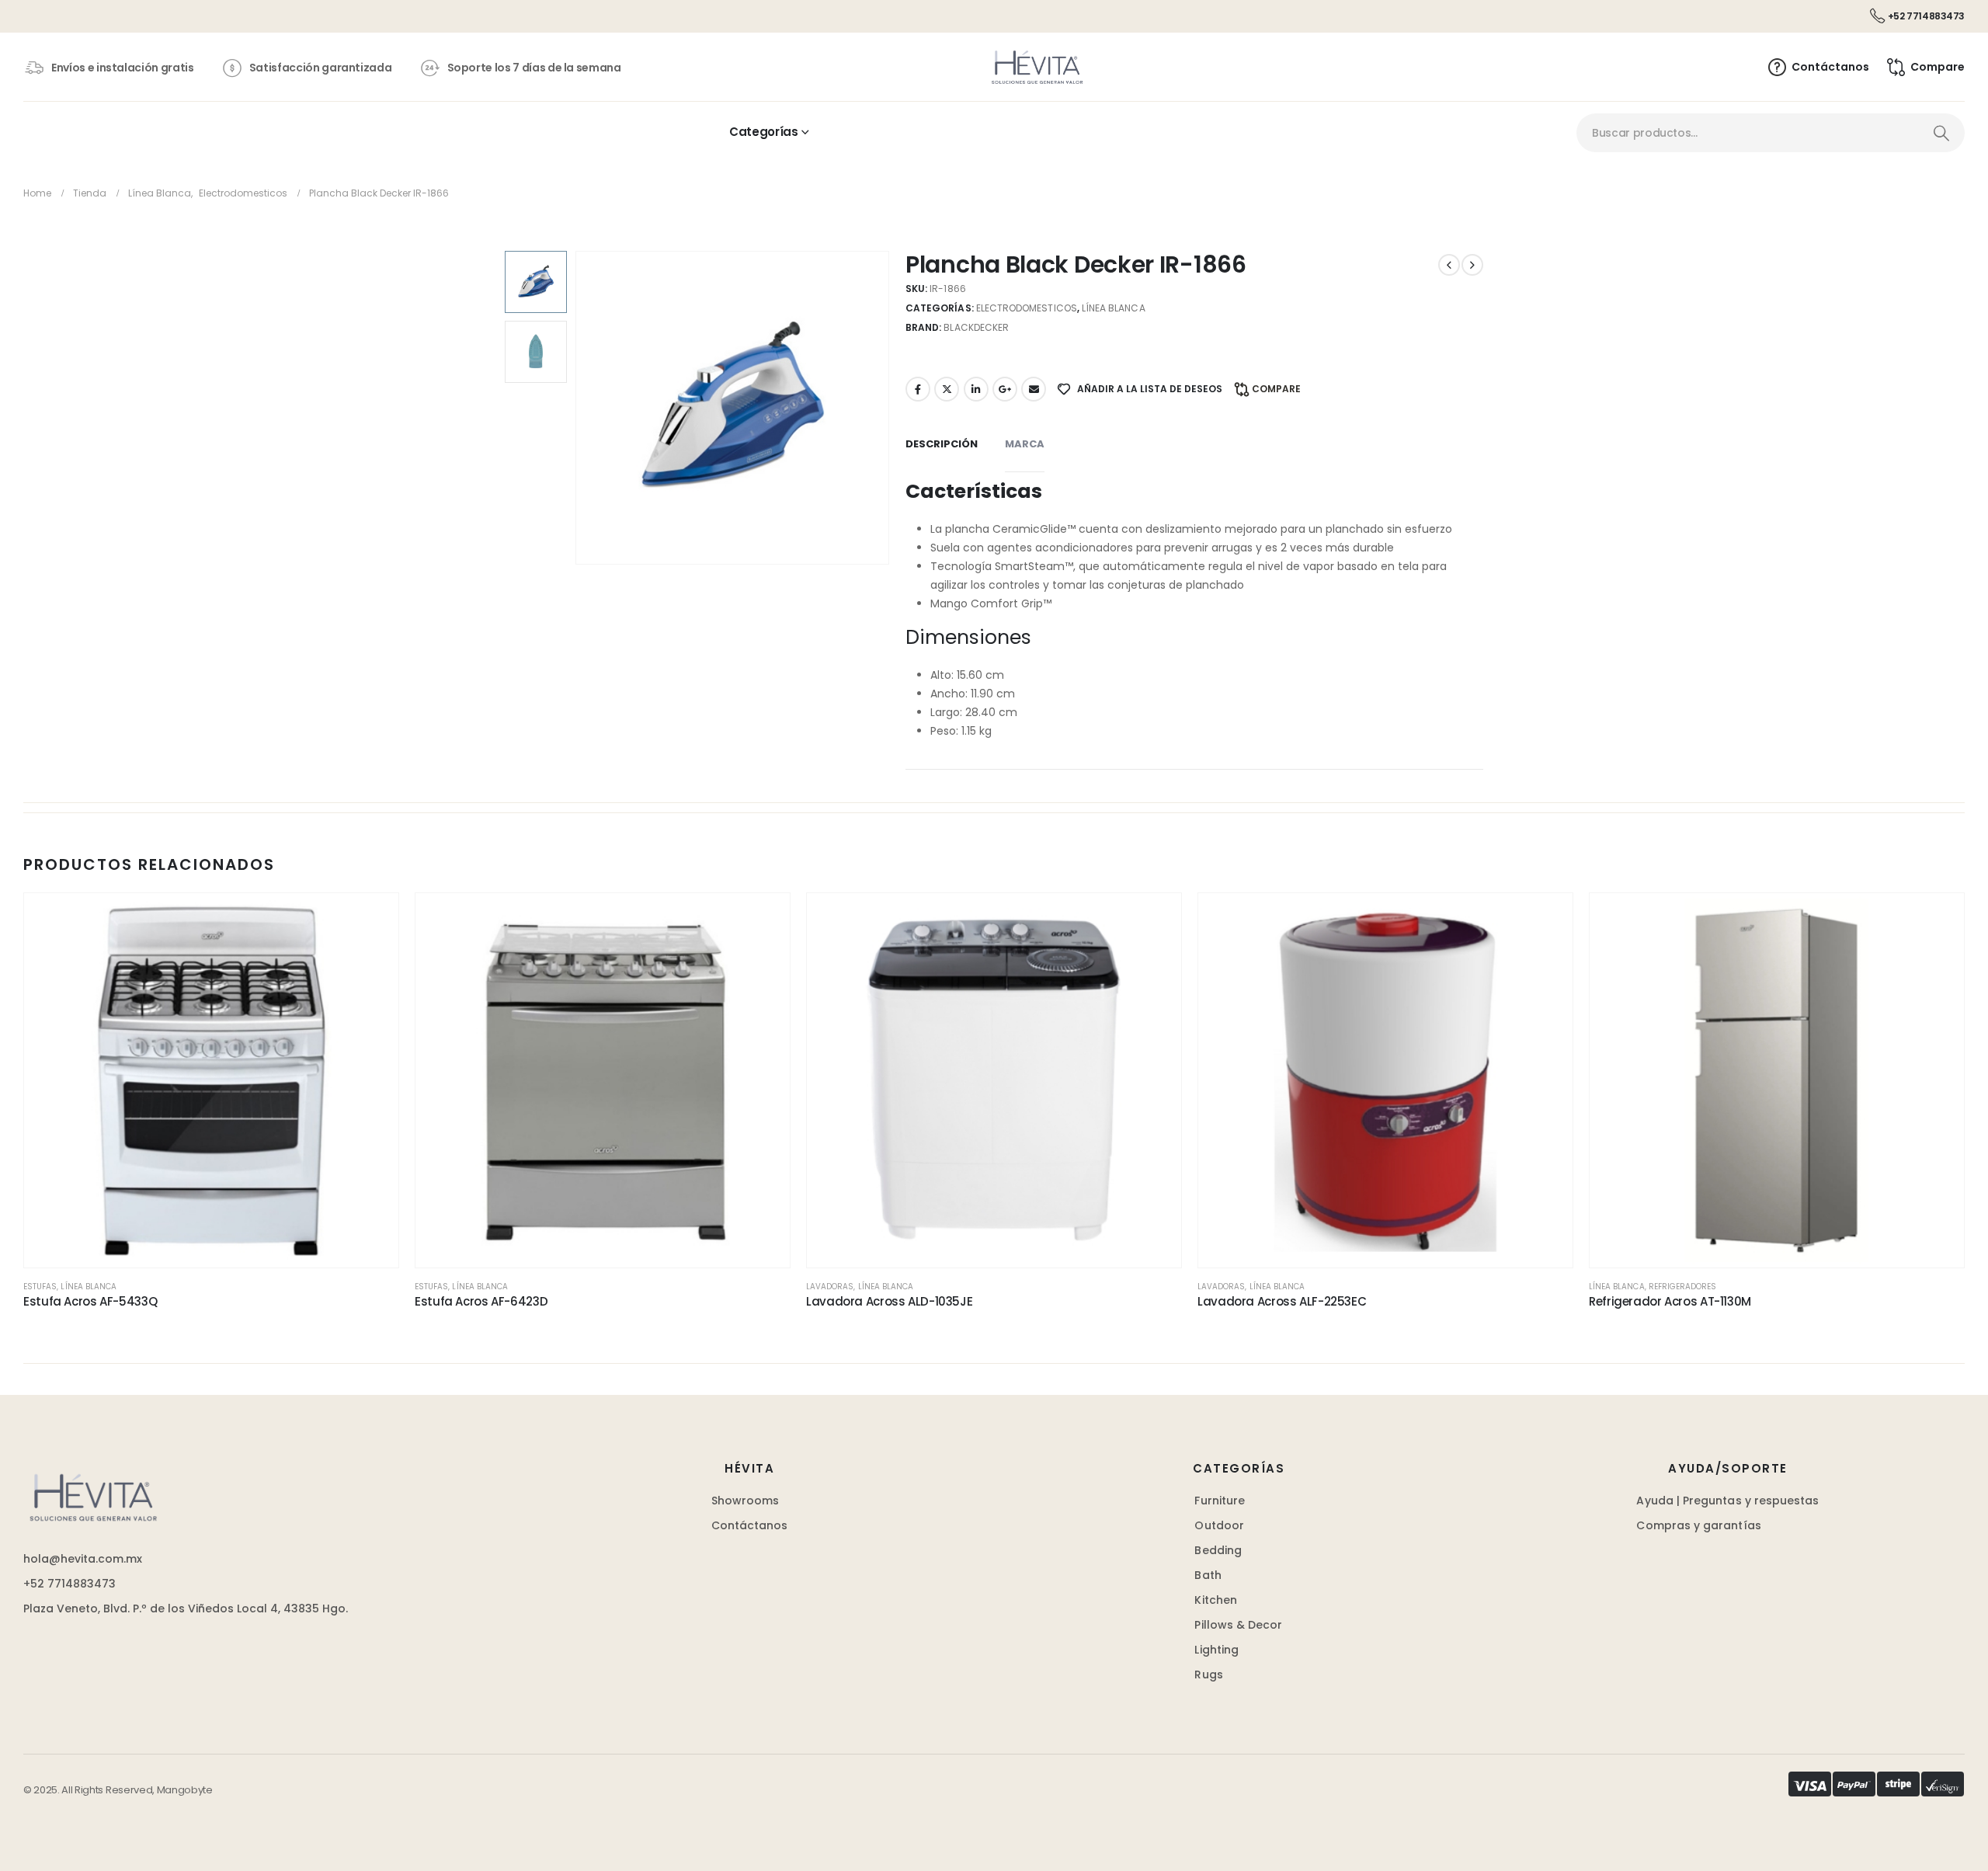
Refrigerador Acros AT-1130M (1670, 1301)
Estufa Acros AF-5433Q (90, 1301)
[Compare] (371, 993)
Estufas (40, 1287)
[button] (579, 408)
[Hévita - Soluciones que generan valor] (1037, 67)
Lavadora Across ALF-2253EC (1282, 1301)
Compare (1276, 389)
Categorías (763, 132)
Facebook (918, 389)
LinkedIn (976, 389)
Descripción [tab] (942, 444)
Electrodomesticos (1027, 308)
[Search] (1941, 133)
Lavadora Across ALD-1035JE (889, 1301)
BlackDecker (976, 327)
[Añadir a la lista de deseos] (371, 920)
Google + (1005, 389)
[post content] (211, 1080)
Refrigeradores (1683, 1287)
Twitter (947, 389)
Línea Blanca (1114, 308)
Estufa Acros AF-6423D (481, 1301)
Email (1034, 389)
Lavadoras (830, 1287)
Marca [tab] (1025, 444)
